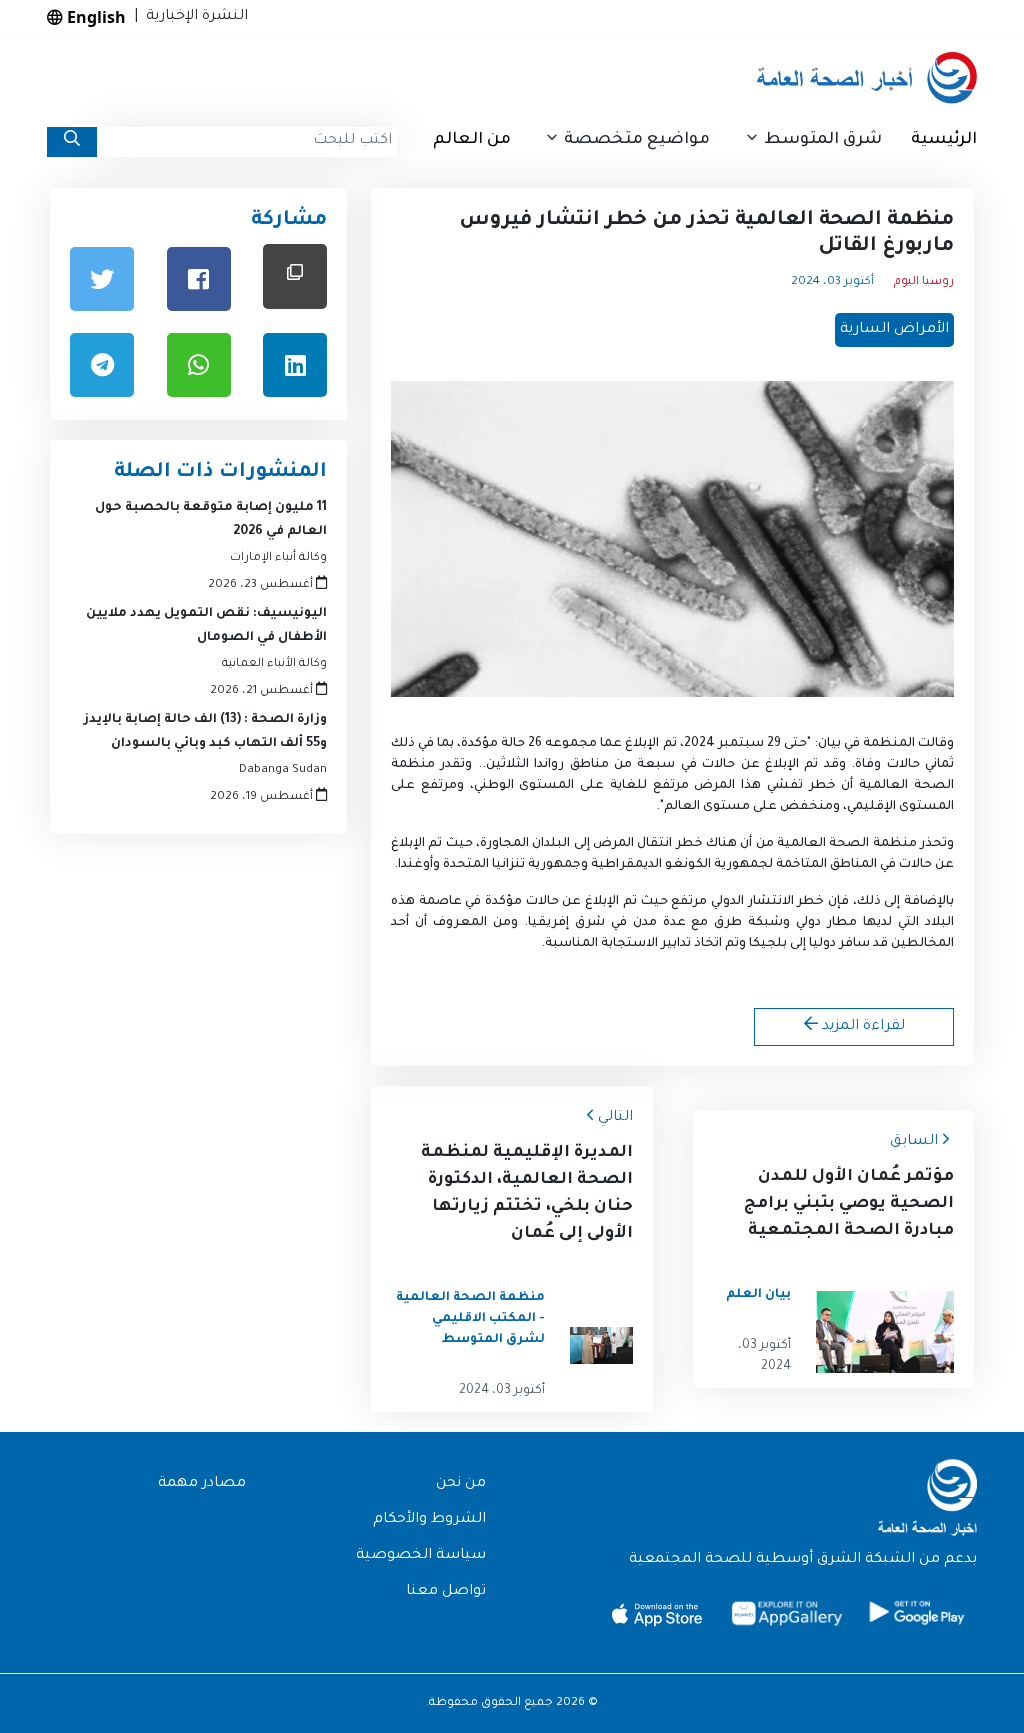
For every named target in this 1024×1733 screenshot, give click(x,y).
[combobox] (247, 142)
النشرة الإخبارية (193, 17)
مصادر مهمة (202, 1484)
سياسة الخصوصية (421, 1556)
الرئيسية (944, 140)
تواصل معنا (446, 1592)
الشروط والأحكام (429, 1520)
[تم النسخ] (295, 276)
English (94, 17)
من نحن (461, 1484)
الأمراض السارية (894, 330)
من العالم (472, 140)
